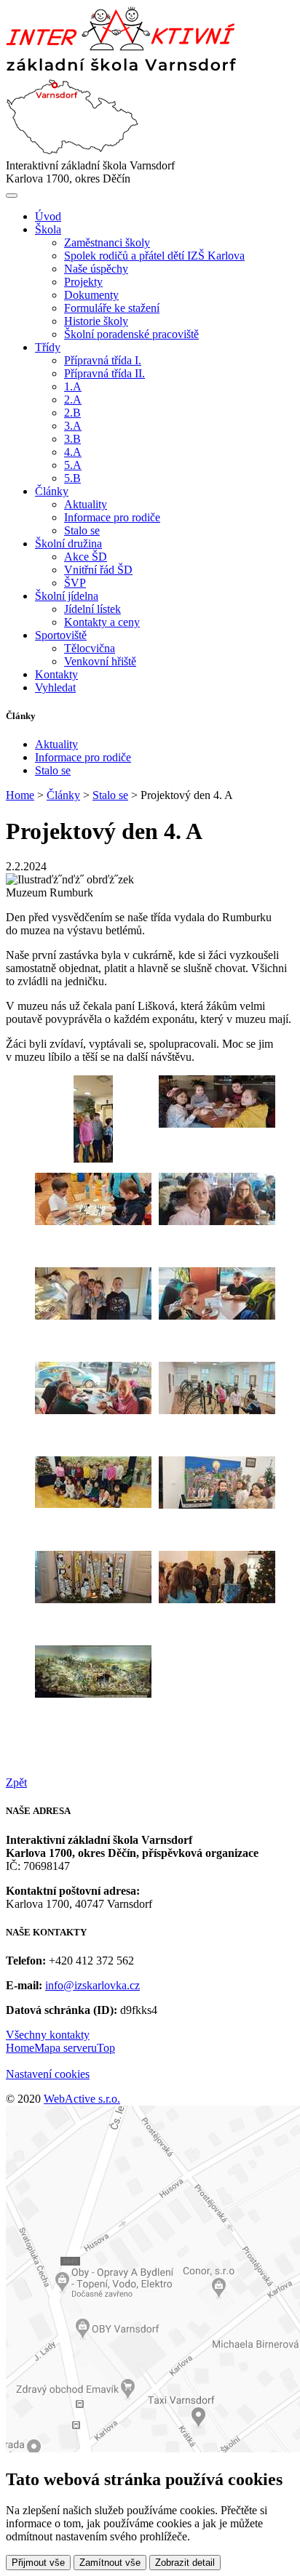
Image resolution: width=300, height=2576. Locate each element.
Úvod (48, 216)
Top (106, 2048)
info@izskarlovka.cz (92, 1985)
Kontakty (56, 674)
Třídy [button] (48, 347)
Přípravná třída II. (104, 373)
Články (63, 795)
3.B (72, 439)
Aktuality (86, 504)
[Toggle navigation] (12, 196)
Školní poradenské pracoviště (131, 334)
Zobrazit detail (185, 2563)
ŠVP (75, 583)
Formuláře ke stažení (112, 308)
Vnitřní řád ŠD (98, 570)
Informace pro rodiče (112, 517)
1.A (73, 386)
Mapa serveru (66, 2048)
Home (20, 795)
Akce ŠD (86, 557)
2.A (73, 400)
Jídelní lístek (92, 609)
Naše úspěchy (96, 269)
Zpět (16, 1782)
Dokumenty (91, 295)
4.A (73, 452)
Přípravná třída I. (103, 360)
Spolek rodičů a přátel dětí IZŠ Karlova (154, 256)
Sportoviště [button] (61, 635)
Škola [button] (48, 229)
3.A (73, 426)
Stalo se (82, 530)
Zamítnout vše (110, 2563)
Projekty (83, 282)
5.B (72, 478)
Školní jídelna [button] (67, 596)
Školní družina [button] (68, 543)
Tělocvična (90, 648)
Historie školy (96, 321)
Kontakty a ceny (102, 622)
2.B (72, 413)
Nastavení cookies (48, 2074)
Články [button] (52, 491)
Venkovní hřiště (100, 661)
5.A (73, 465)
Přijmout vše (38, 2563)
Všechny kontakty (48, 2035)
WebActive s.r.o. (82, 2099)
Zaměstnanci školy (107, 242)
